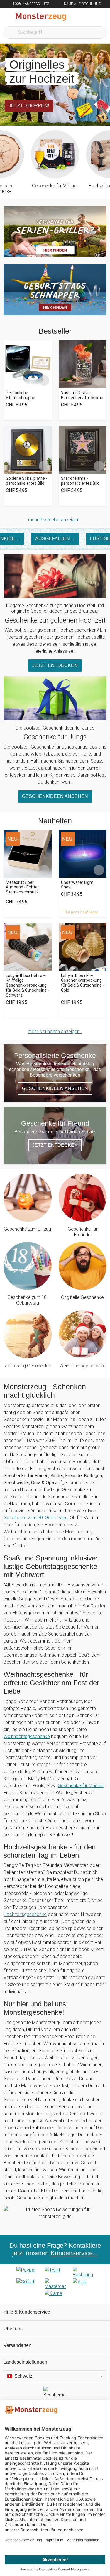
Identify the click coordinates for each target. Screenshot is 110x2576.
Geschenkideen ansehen (55, 796)
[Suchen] (74, 17)
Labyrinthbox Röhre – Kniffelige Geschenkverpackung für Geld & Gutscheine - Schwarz (27, 985)
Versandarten (17, 2345)
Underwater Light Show (77, 885)
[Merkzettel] (86, 17)
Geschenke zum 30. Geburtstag (36, 1518)
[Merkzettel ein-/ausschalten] (44, 380)
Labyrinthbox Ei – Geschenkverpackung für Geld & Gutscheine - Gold (83, 983)
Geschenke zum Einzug (27, 1229)
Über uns (13, 2329)
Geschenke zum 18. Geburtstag (27, 1300)
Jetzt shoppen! (29, 106)
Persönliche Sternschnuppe (21, 395)
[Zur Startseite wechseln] (41, 17)
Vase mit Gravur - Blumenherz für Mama (82, 395)
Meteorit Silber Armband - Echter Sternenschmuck (22, 887)
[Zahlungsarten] (55, 2284)
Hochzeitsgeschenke (25, 1914)
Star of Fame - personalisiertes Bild (80, 481)
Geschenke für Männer (55, 186)
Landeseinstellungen (25, 2362)
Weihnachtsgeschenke (82, 1366)
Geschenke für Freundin (83, 1232)
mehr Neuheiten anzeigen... (55, 1031)
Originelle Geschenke (82, 1297)
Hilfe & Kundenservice (27, 2312)
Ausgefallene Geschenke (57, 539)
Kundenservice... (74, 2253)
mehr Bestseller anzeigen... (55, 520)
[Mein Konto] (99, 17)
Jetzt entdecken (55, 665)
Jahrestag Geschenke (28, 1366)
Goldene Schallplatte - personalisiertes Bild (27, 481)
